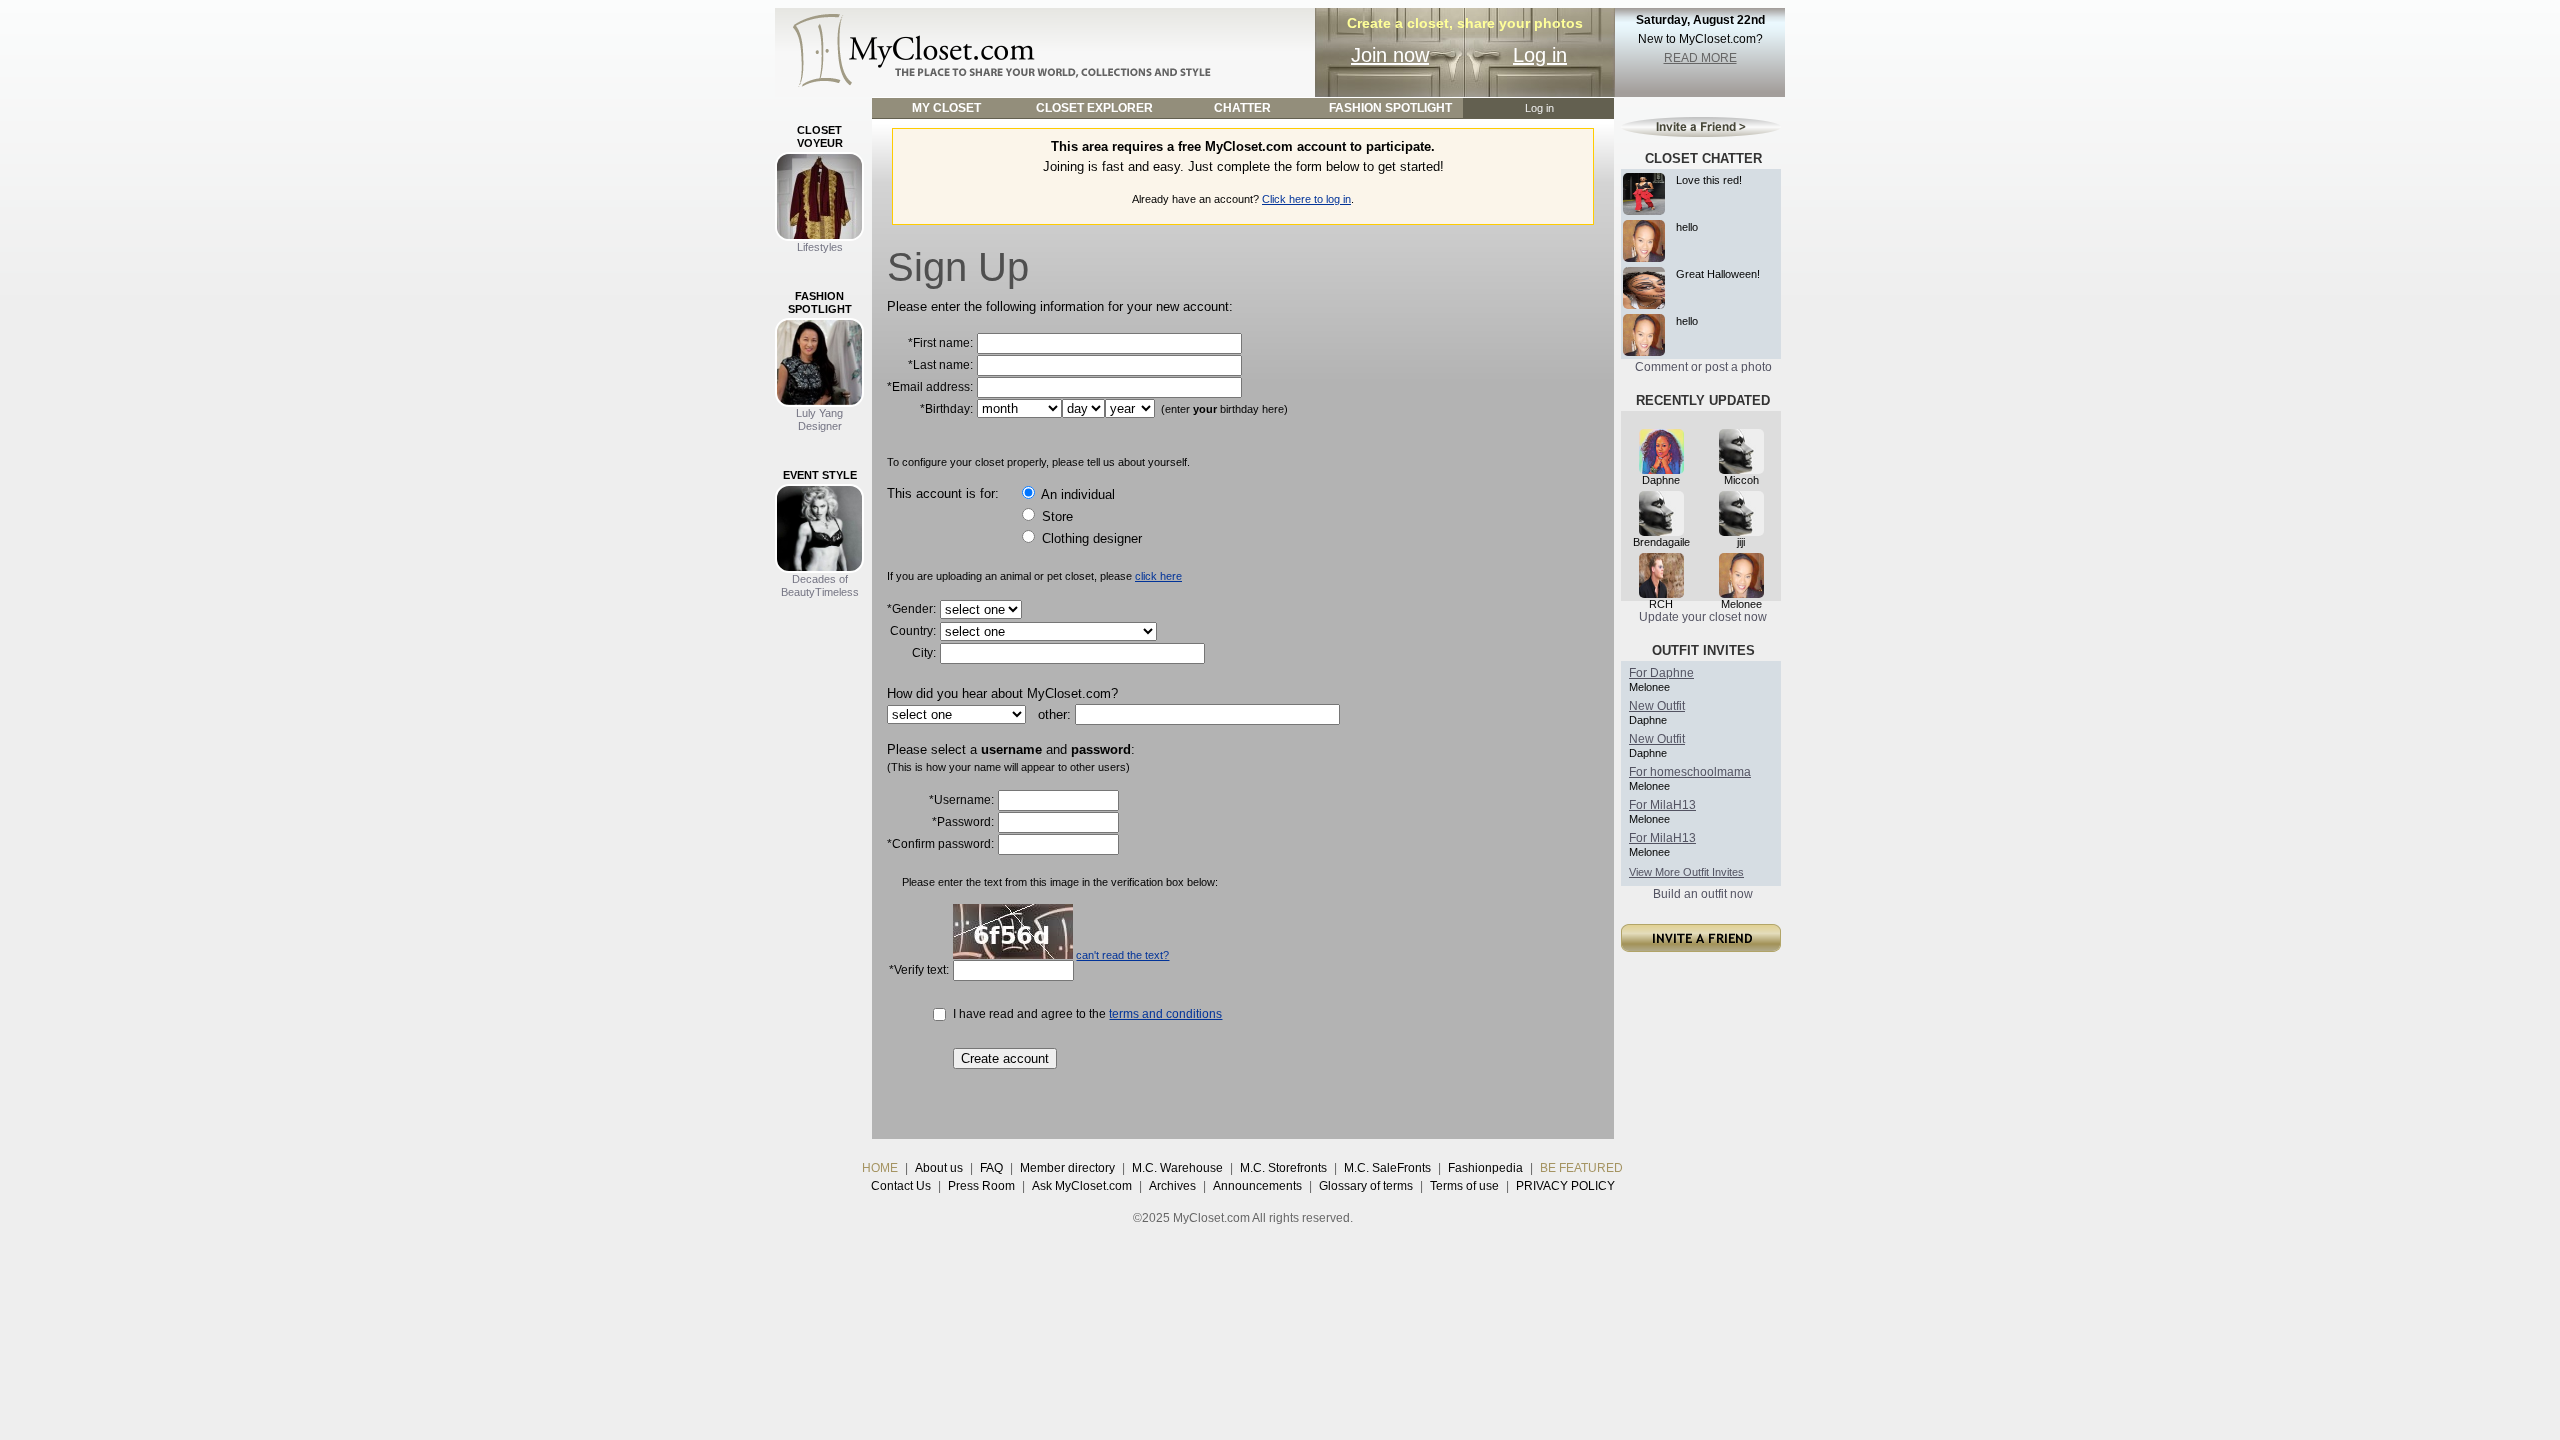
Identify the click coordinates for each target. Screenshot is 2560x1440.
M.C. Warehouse (1177, 1168)
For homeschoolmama (1690, 772)
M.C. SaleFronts (1387, 1168)
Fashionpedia (1485, 1168)
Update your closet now (1703, 617)
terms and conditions (1165, 1014)
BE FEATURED (1581, 1168)
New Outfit (1657, 706)
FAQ (991, 1168)
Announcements (1257, 1186)
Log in (1540, 55)
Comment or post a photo (1703, 367)
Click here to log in (1306, 199)
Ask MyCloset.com (1082, 1186)
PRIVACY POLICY (1565, 1186)
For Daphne (1661, 673)
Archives (1172, 1186)
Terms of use (1464, 1186)
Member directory (1067, 1168)
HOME (880, 1168)
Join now (1390, 55)
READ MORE (1700, 58)
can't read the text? (1122, 955)
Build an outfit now (1703, 894)
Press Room (981, 1186)
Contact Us (901, 1186)
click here (1158, 576)
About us (939, 1168)
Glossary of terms (1366, 1186)
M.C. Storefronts (1283, 1168)
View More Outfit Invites (1686, 872)
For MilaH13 (1662, 805)
